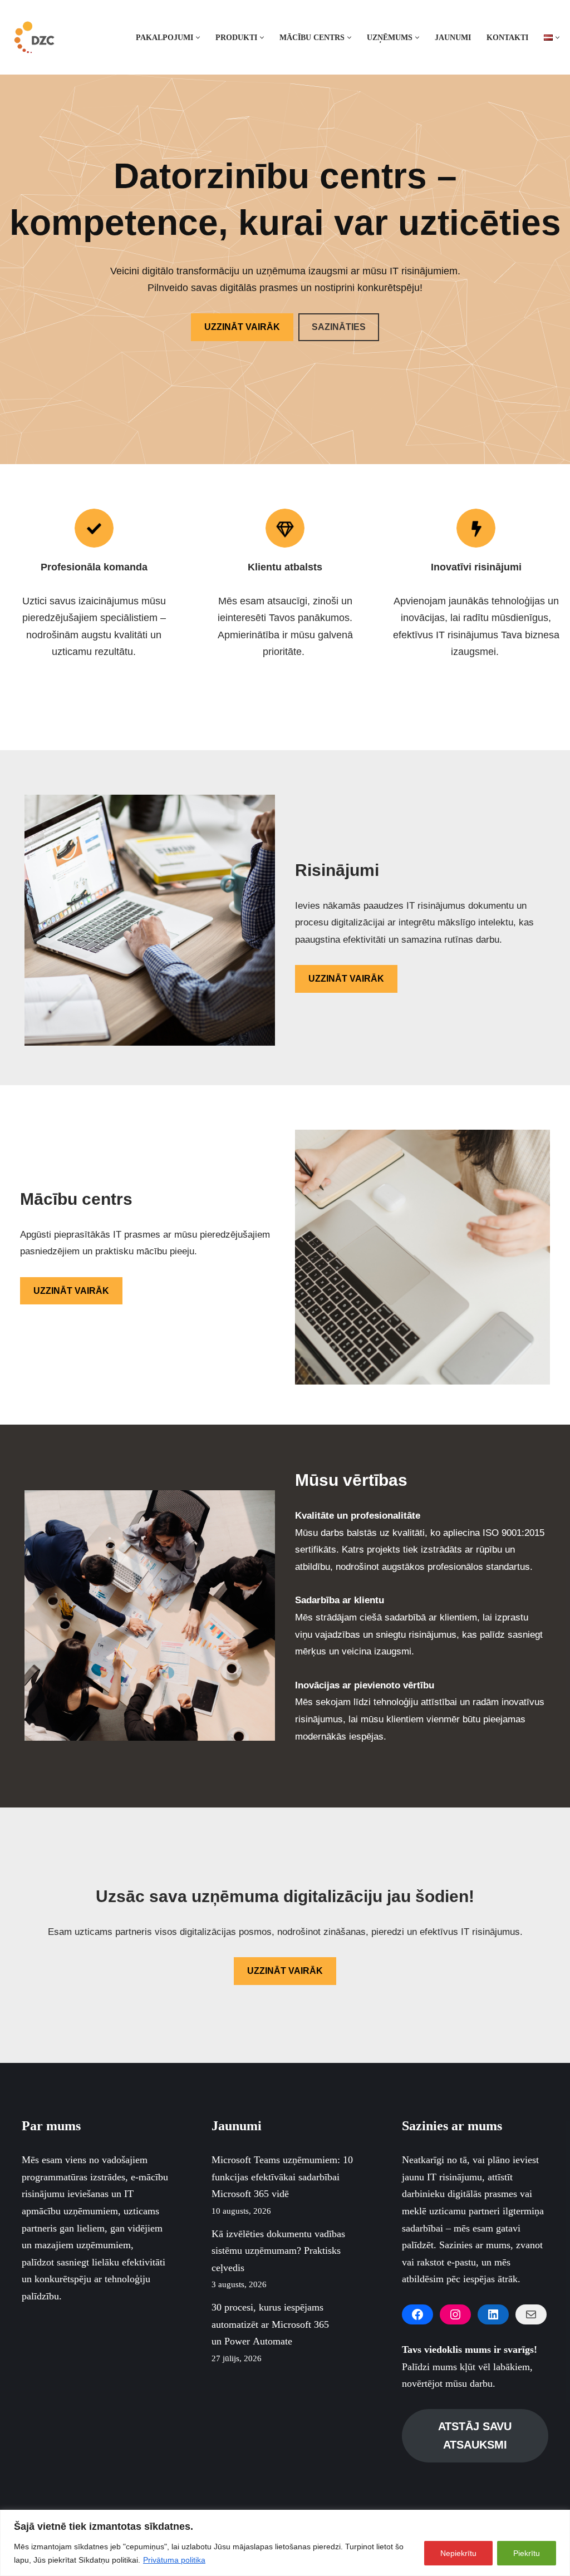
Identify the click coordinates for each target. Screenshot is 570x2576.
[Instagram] (455, 2314)
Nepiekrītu (458, 2553)
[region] (285, 2543)
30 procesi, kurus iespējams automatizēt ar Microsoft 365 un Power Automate (270, 2324)
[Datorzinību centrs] (36, 37)
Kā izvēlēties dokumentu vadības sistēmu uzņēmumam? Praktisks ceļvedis (278, 2251)
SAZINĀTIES (339, 327)
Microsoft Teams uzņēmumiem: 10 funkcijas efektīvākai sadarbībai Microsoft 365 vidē (282, 2177)
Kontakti (507, 37)
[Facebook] (417, 2314)
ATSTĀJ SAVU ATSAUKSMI (475, 2435)
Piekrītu (527, 2553)
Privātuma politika (174, 2560)
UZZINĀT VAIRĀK (242, 327)
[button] (198, 38)
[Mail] (531, 2314)
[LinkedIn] (493, 2314)
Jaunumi (453, 37)
